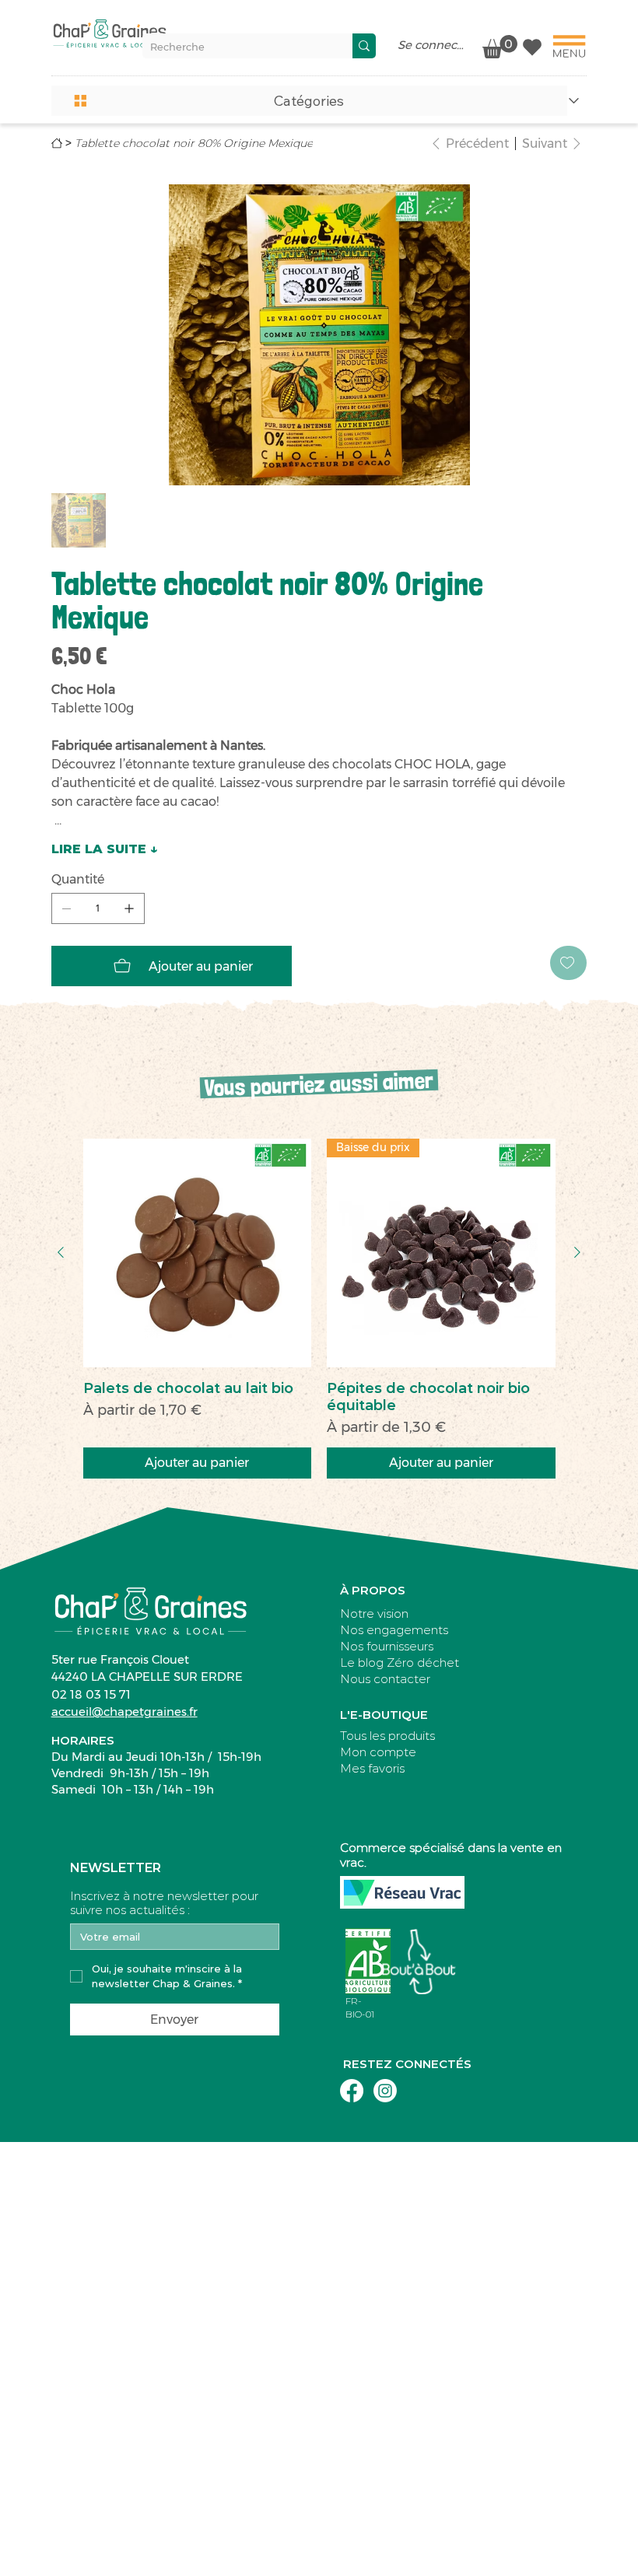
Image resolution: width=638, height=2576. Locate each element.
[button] (309, 101)
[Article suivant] (577, 1252)
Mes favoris (372, 1768)
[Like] (532, 47)
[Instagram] (385, 2091)
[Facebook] (352, 2091)
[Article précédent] (61, 1252)
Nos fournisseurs (387, 1646)
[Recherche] (364, 46)
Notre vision (374, 1613)
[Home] (57, 143)
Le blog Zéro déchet (400, 1662)
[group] (319, 1309)
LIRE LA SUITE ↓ (105, 849)
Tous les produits (387, 1736)
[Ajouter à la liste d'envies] (568, 963)
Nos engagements (394, 1630)
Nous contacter (385, 1679)
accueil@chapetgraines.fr (124, 1711)
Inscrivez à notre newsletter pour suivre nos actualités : (164, 1903)
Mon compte (378, 1752)
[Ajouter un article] (129, 908)
